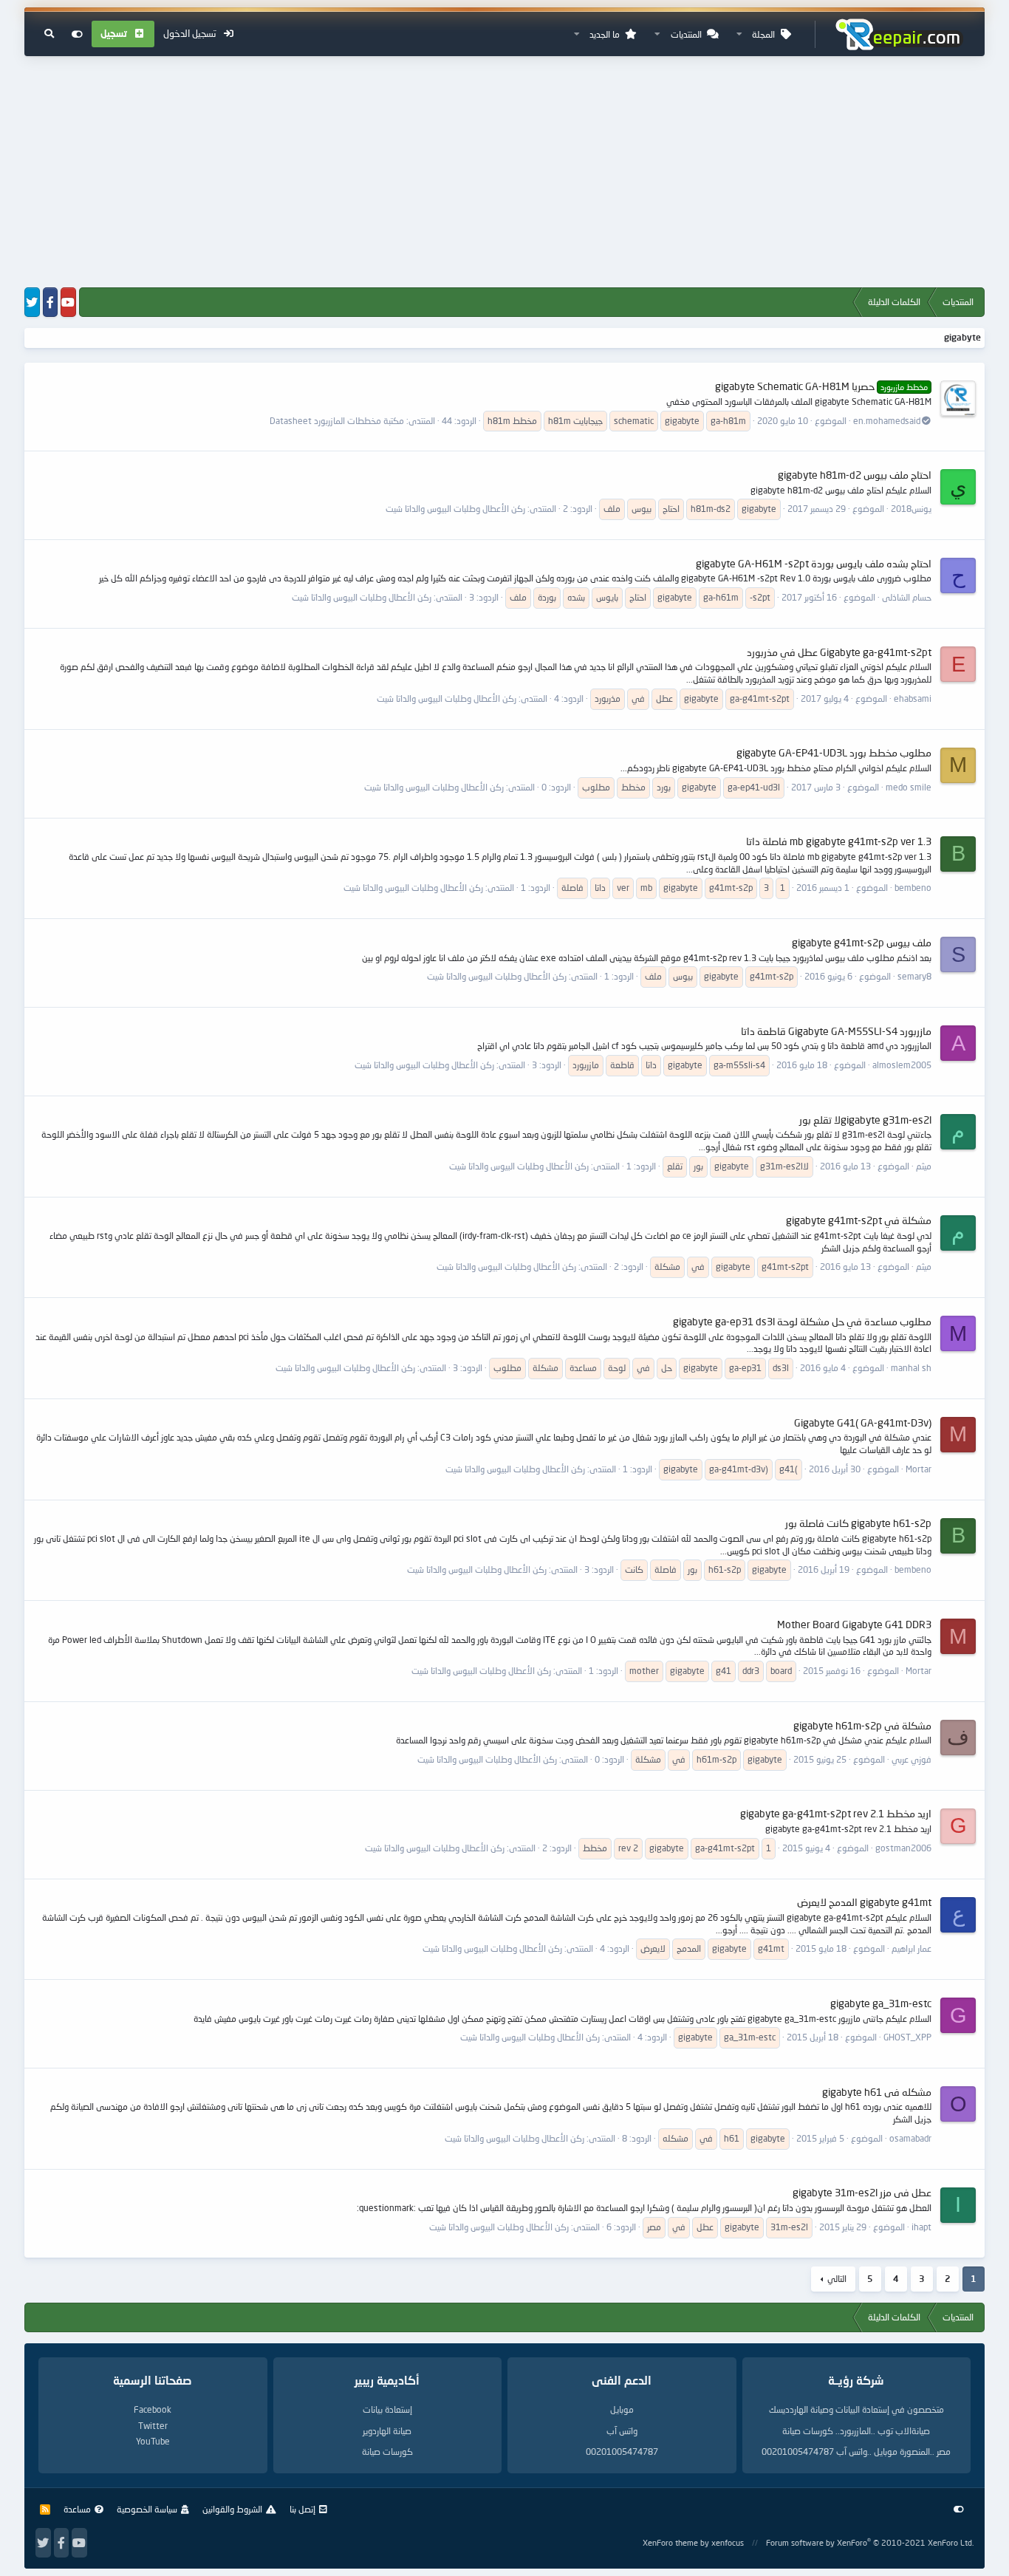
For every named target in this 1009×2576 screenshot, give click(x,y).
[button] (739, 34)
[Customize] (77, 34)
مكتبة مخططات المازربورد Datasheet (337, 421)
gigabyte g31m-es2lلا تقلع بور (865, 1120)
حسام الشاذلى (907, 597)
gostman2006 (903, 1848)
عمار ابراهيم (911, 1948)
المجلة (763, 34)
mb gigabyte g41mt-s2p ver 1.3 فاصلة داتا (839, 841)
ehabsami (913, 698)
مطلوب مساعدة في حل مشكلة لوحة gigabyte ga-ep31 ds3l (802, 1321)
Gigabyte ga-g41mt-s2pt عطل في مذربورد (839, 652)
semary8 (914, 976)
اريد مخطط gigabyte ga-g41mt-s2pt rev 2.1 (836, 1813)
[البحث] (49, 34)
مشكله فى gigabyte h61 (877, 2092)
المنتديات (686, 34)
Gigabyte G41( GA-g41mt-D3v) (863, 1422)
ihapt (921, 2227)
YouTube (153, 2441)
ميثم (924, 1166)
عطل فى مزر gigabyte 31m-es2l (862, 2192)
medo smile (909, 787)
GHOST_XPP (907, 2037)
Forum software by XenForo (870, 2542)
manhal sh (911, 1368)
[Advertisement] (504, 173)
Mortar (919, 1469)
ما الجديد (605, 34)
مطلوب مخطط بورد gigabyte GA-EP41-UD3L (834, 752)
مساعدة (77, 2509)
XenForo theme (670, 2542)
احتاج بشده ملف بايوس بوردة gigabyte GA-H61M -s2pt (814, 563)
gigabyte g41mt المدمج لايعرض (864, 1902)
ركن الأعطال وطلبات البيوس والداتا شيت (455, 509)
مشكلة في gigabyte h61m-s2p (862, 1725)
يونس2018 (911, 509)
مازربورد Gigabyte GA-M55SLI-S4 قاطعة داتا (836, 1031)
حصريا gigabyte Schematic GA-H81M (821, 386)
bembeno (913, 888)
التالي (837, 2279)
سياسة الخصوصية (147, 2509)
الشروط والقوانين (232, 2509)
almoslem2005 (902, 1065)
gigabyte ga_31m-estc (881, 2003)
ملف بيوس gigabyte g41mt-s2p (862, 942)
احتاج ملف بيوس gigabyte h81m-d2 (855, 475)
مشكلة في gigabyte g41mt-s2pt (859, 1220)
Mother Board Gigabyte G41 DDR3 (854, 1624)
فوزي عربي (911, 1759)
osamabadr (910, 2138)
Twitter (153, 2426)
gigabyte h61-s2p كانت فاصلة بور (858, 1523)
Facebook (153, 2409)
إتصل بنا (302, 2509)
